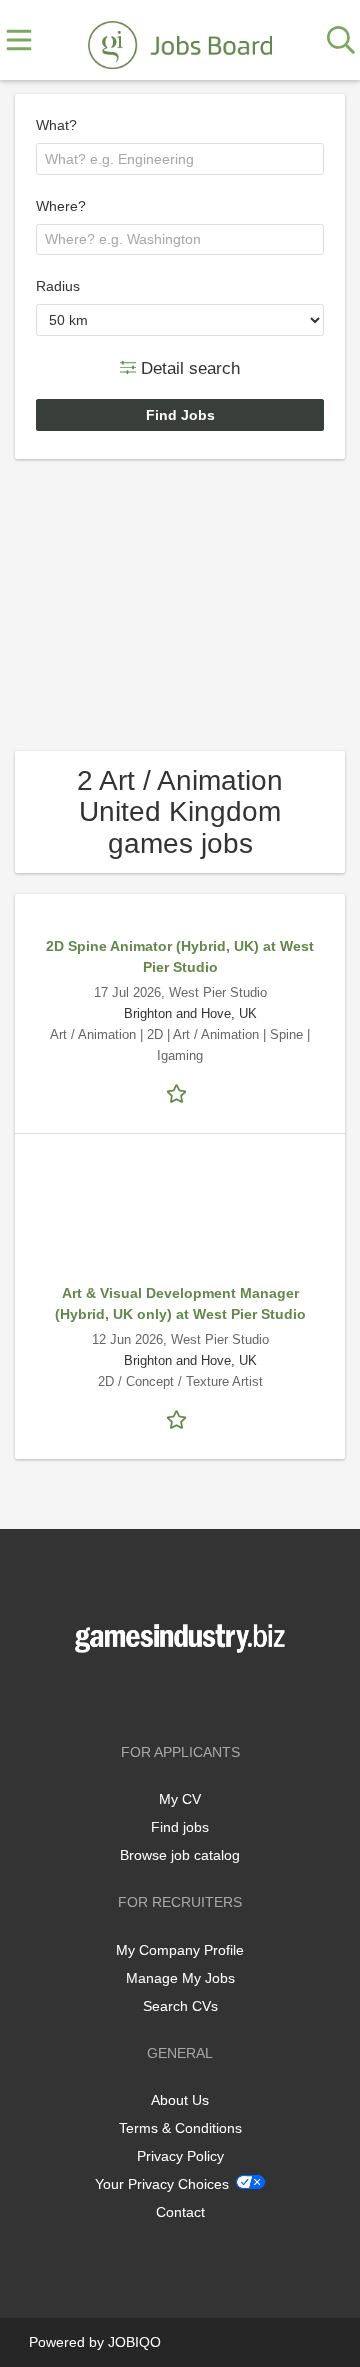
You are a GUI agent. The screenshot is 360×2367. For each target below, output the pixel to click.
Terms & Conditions (180, 2128)
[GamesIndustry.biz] (180, 41)
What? (56, 125)
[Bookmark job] (180, 1091)
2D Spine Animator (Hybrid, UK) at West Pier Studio (180, 956)
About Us (180, 2100)
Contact (180, 2212)
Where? (61, 206)
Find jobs (180, 1827)
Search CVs (180, 2006)
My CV (180, 1799)
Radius (58, 286)
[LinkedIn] (213, 1694)
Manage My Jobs (180, 1978)
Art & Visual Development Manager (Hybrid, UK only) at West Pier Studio (180, 1303)
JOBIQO (134, 2342)
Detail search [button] (188, 367)
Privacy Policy (180, 2156)
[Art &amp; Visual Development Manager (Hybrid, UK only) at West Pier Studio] (180, 1219)
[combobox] (180, 159)
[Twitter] (183, 1694)
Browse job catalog (180, 1855)
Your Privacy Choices (162, 2184)
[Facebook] (150, 1694)
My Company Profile (180, 1950)
